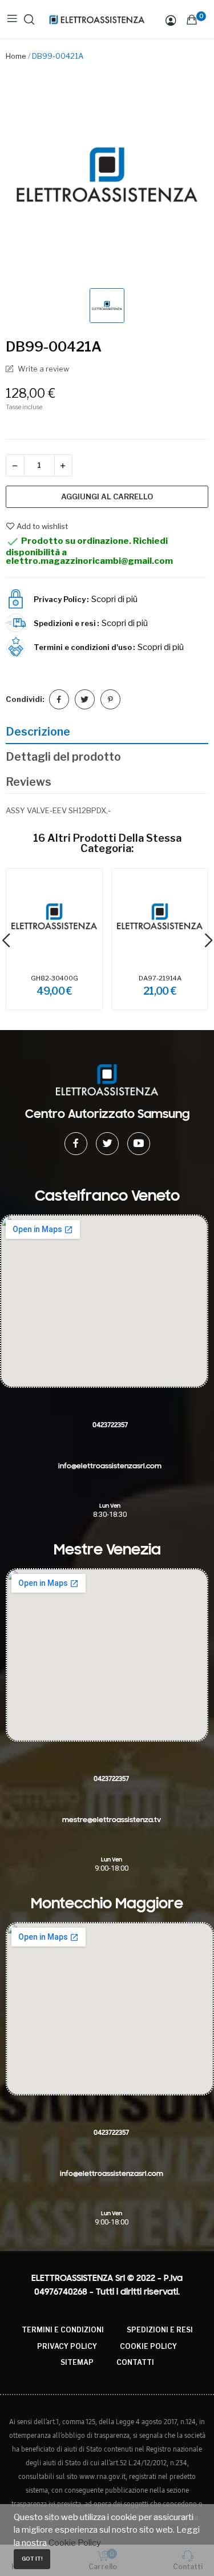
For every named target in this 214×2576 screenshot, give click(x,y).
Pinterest (110, 699)
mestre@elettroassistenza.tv (112, 1820)
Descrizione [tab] (38, 732)
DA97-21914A (160, 978)
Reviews (29, 782)
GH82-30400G (54, 978)
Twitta (85, 699)
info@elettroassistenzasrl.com (110, 1466)
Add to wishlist (42, 526)
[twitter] (107, 1144)
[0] (192, 19)
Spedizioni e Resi (160, 2330)
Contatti (135, 2362)
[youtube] (139, 1144)
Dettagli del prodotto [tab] (63, 757)
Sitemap (77, 2362)
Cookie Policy (148, 2346)
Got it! (32, 2559)
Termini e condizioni (63, 2330)
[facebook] (76, 1144)
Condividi (59, 699)
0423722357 (110, 1425)
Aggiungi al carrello (107, 496)
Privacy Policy (67, 2346)
